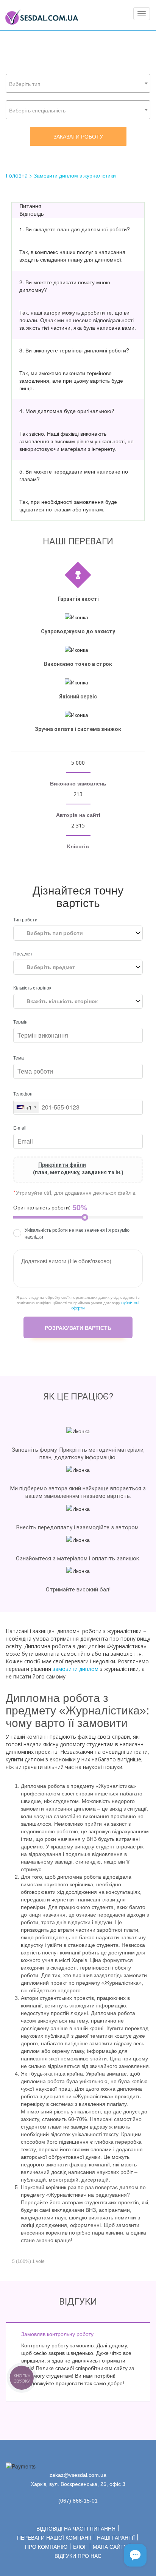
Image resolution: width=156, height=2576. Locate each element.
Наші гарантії (116, 2538)
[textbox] (78, 84)
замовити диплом (76, 1669)
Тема (19, 1057)
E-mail (20, 1127)
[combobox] (78, 83)
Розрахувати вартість (78, 1328)
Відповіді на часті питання (76, 2529)
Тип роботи (25, 919)
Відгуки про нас (78, 2556)
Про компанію (46, 2547)
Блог (80, 2547)
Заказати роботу (78, 136)
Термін (20, 1022)
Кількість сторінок (32, 987)
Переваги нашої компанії (54, 2538)
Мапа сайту (110, 2547)
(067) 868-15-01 (78, 2501)
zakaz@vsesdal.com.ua (78, 2475)
